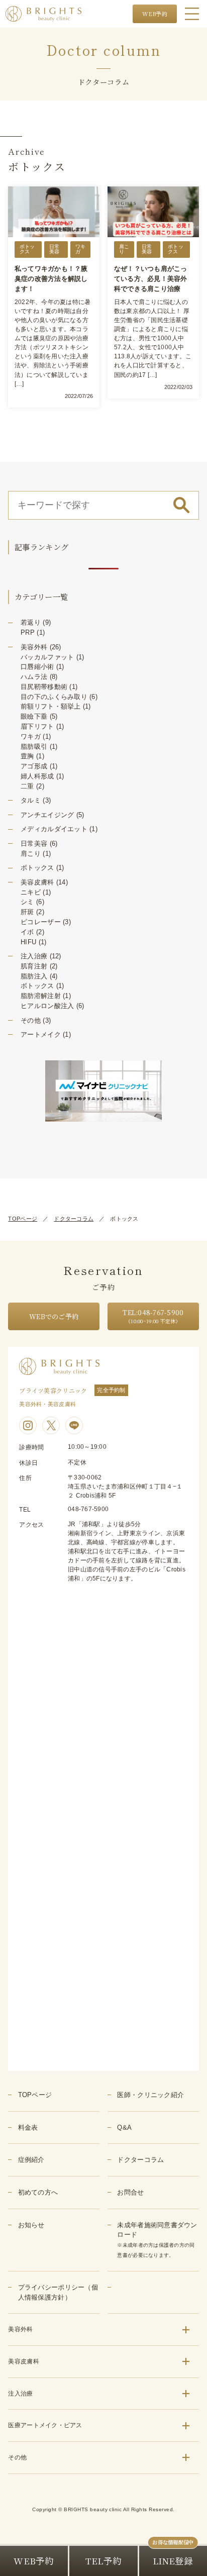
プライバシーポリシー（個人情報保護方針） (58, 2292)
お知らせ (31, 2225)
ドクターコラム (74, 1219)
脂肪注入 (34, 976)
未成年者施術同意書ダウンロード (157, 2240)
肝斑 (27, 912)
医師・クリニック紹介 (150, 2095)
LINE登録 (173, 2561)
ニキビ (31, 892)
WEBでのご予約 (54, 1316)
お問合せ (130, 2192)
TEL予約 (103, 2561)
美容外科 (34, 647)
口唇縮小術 (37, 667)
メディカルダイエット (54, 829)
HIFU (28, 942)
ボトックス (37, 868)
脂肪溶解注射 (41, 996)
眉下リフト (37, 726)
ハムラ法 (34, 677)
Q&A (124, 2127)
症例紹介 (31, 2160)
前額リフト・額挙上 (50, 706)
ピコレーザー (41, 922)
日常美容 (34, 844)
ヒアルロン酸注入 (47, 1006)
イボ (27, 932)
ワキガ (31, 736)
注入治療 (34, 956)
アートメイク (41, 1034)
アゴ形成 (34, 766)
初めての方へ (38, 2192)
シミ (27, 902)
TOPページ (23, 1219)
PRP (28, 632)
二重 (27, 786)
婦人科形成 (37, 776)
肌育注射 (34, 966)
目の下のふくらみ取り (54, 697)
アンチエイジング (47, 815)
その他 (31, 1020)
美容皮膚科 (37, 882)
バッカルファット (47, 657)
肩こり (31, 854)
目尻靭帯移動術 (44, 687)
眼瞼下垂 (34, 716)
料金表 (28, 2127)
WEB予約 (155, 14)
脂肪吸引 (34, 747)
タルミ (31, 800)
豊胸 (27, 756)
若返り (31, 622)
